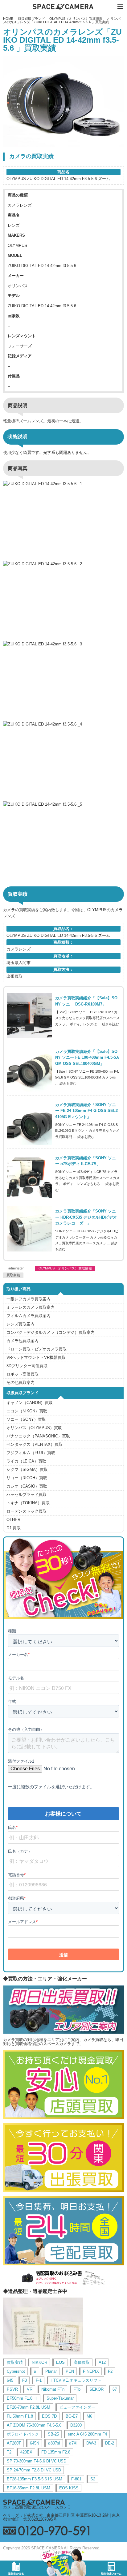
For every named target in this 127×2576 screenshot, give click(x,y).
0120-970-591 (63, 2531)
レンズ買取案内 (20, 1324)
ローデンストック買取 (27, 1511)
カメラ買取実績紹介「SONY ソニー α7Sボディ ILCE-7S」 (86, 1161)
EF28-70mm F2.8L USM (29, 2407)
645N (35, 2443)
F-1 (39, 2380)
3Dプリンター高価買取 (27, 1366)
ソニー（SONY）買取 (26, 1419)
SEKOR (96, 2389)
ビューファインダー (77, 2407)
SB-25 (53, 2434)
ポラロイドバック (23, 2434)
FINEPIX (91, 2371)
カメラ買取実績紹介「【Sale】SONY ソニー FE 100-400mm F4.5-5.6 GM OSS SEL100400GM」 (87, 1058)
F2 (110, 2371)
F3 (25, 2380)
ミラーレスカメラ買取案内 (31, 1307)
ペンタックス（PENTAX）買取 (35, 1444)
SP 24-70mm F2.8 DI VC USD (34, 2470)
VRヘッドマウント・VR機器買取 (36, 1357)
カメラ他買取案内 (23, 1341)
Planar (51, 2371)
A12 (102, 2362)
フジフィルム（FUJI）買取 (31, 1453)
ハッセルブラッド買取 (27, 1495)
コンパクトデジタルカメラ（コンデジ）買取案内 (51, 1332)
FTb (77, 2389)
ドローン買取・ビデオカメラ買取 (37, 1349)
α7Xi (73, 2443)
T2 (9, 2452)
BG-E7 (72, 2416)
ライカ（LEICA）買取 (26, 1461)
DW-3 (91, 2443)
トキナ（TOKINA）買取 (28, 1503)
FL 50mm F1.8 (20, 2416)
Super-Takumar (60, 2398)
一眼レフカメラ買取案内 (29, 1299)
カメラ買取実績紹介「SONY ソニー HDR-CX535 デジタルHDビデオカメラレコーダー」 (86, 1217)
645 (10, 2380)
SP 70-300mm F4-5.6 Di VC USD (37, 2461)
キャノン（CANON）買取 (30, 1403)
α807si (54, 2443)
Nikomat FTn (53, 2389)
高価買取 (82, 2362)
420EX (26, 2452)
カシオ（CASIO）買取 (27, 1486)
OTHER (13, 1520)
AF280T (14, 2443)
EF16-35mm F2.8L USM (29, 2488)
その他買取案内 (20, 1383)
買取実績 (13, 1275)
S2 (93, 2479)
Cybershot (16, 2371)
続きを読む (111, 1024)
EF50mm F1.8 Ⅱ (22, 2398)
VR (30, 2389)
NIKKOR (39, 2362)
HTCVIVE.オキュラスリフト (76, 2380)
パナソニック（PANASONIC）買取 (38, 1436)
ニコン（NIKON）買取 (27, 1411)
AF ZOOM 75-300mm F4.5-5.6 (34, 2425)
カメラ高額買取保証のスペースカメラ (37, 2507)
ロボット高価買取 (23, 1374)
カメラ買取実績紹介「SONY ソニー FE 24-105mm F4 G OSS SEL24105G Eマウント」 (86, 1111)
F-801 (76, 2479)
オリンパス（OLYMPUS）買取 (34, 1428)
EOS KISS (69, 2488)
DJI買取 (14, 1528)
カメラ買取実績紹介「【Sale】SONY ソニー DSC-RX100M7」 (86, 1001)
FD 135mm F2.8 (56, 2452)
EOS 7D (49, 2416)
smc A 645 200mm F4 (87, 2434)
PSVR (12, 2389)
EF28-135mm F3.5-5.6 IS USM (35, 2479)
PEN (70, 2371)
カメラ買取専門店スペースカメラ (63, 7)
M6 (89, 2416)
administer (16, 1268)
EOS (60, 2362)
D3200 (76, 2425)
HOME (8, 19)
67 (115, 2389)
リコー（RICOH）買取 (27, 1478)
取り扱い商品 (18, 1289)
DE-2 (110, 2443)
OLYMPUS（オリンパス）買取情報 (76, 19)
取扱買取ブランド (31, 19)
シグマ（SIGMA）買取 (27, 1469)
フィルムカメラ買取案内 (29, 1316)
